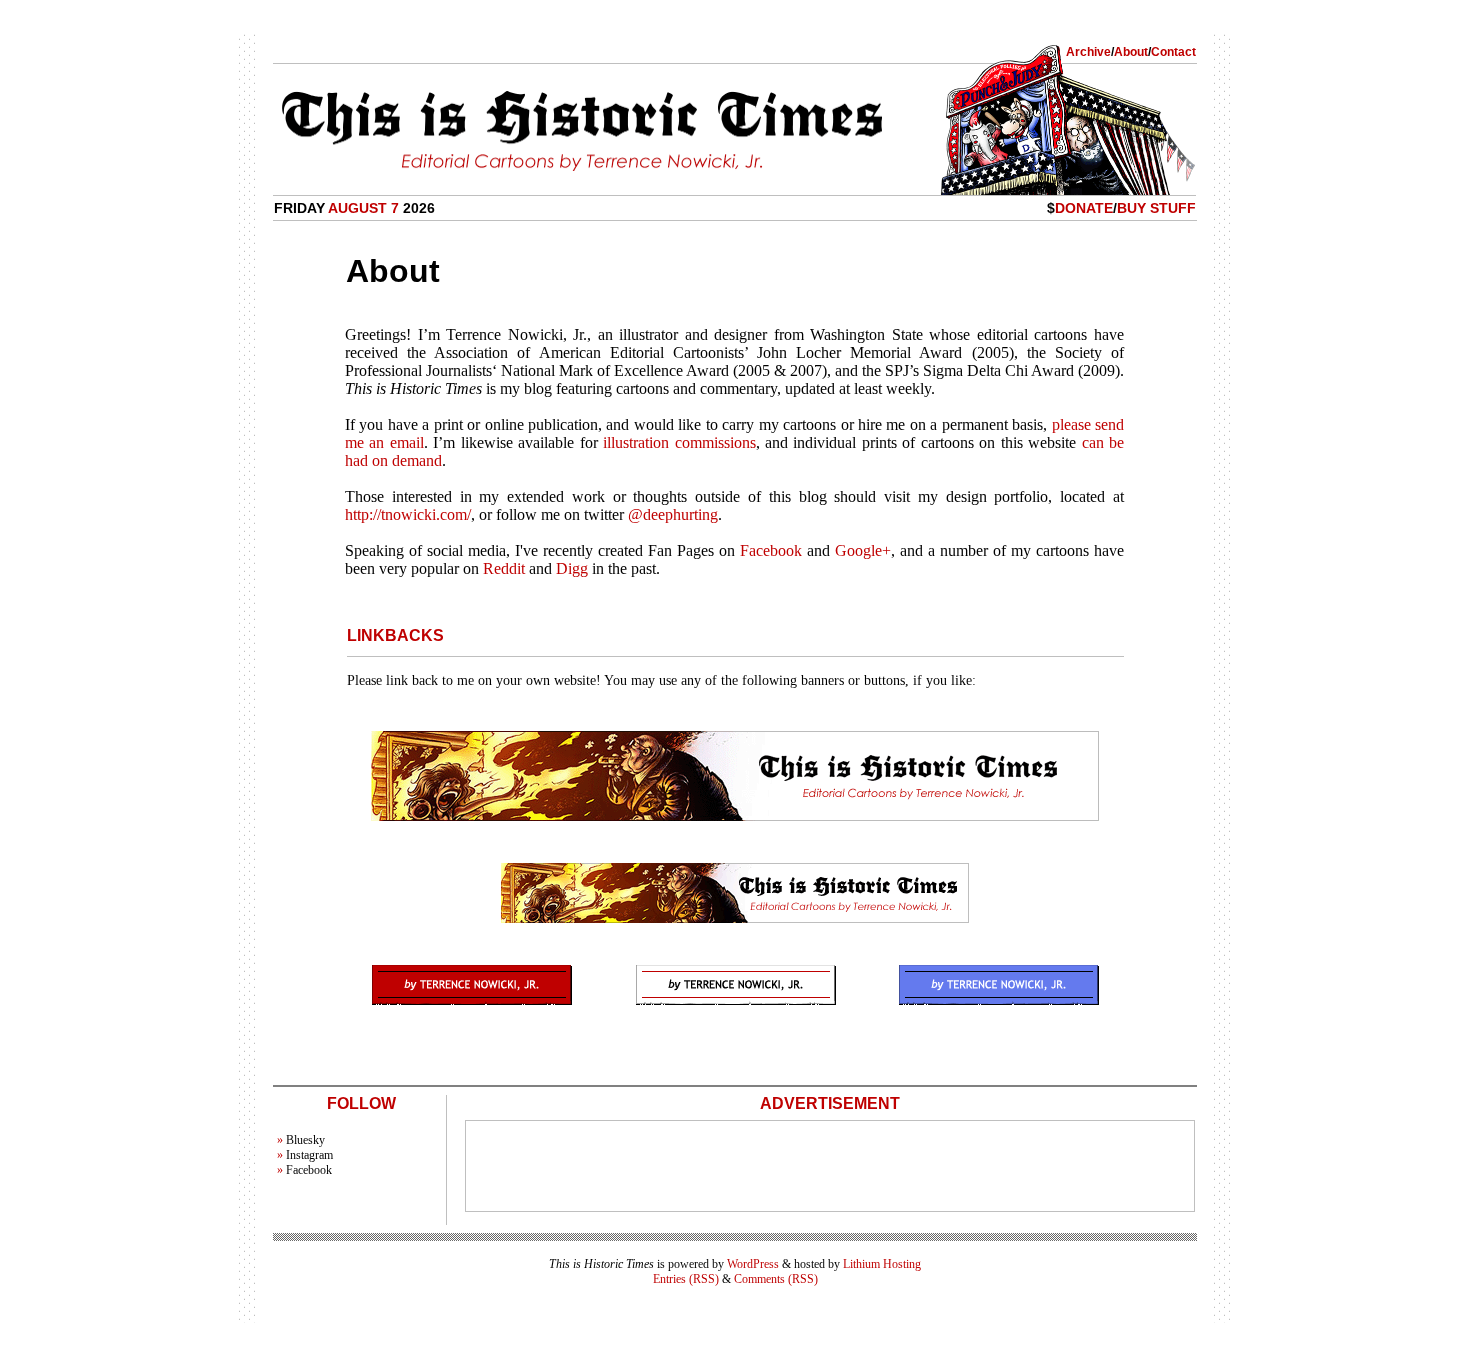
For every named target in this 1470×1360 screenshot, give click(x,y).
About (1131, 52)
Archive (1088, 52)
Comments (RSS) (776, 1279)
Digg (572, 568)
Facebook (771, 550)
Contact (1173, 52)
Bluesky (305, 1140)
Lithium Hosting (882, 1264)
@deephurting (673, 514)
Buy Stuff (1156, 208)
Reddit (504, 568)
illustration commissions (679, 442)
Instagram (309, 1155)
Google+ (863, 550)
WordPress (753, 1264)
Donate (1084, 208)
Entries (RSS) (686, 1279)
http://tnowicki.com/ (408, 514)
